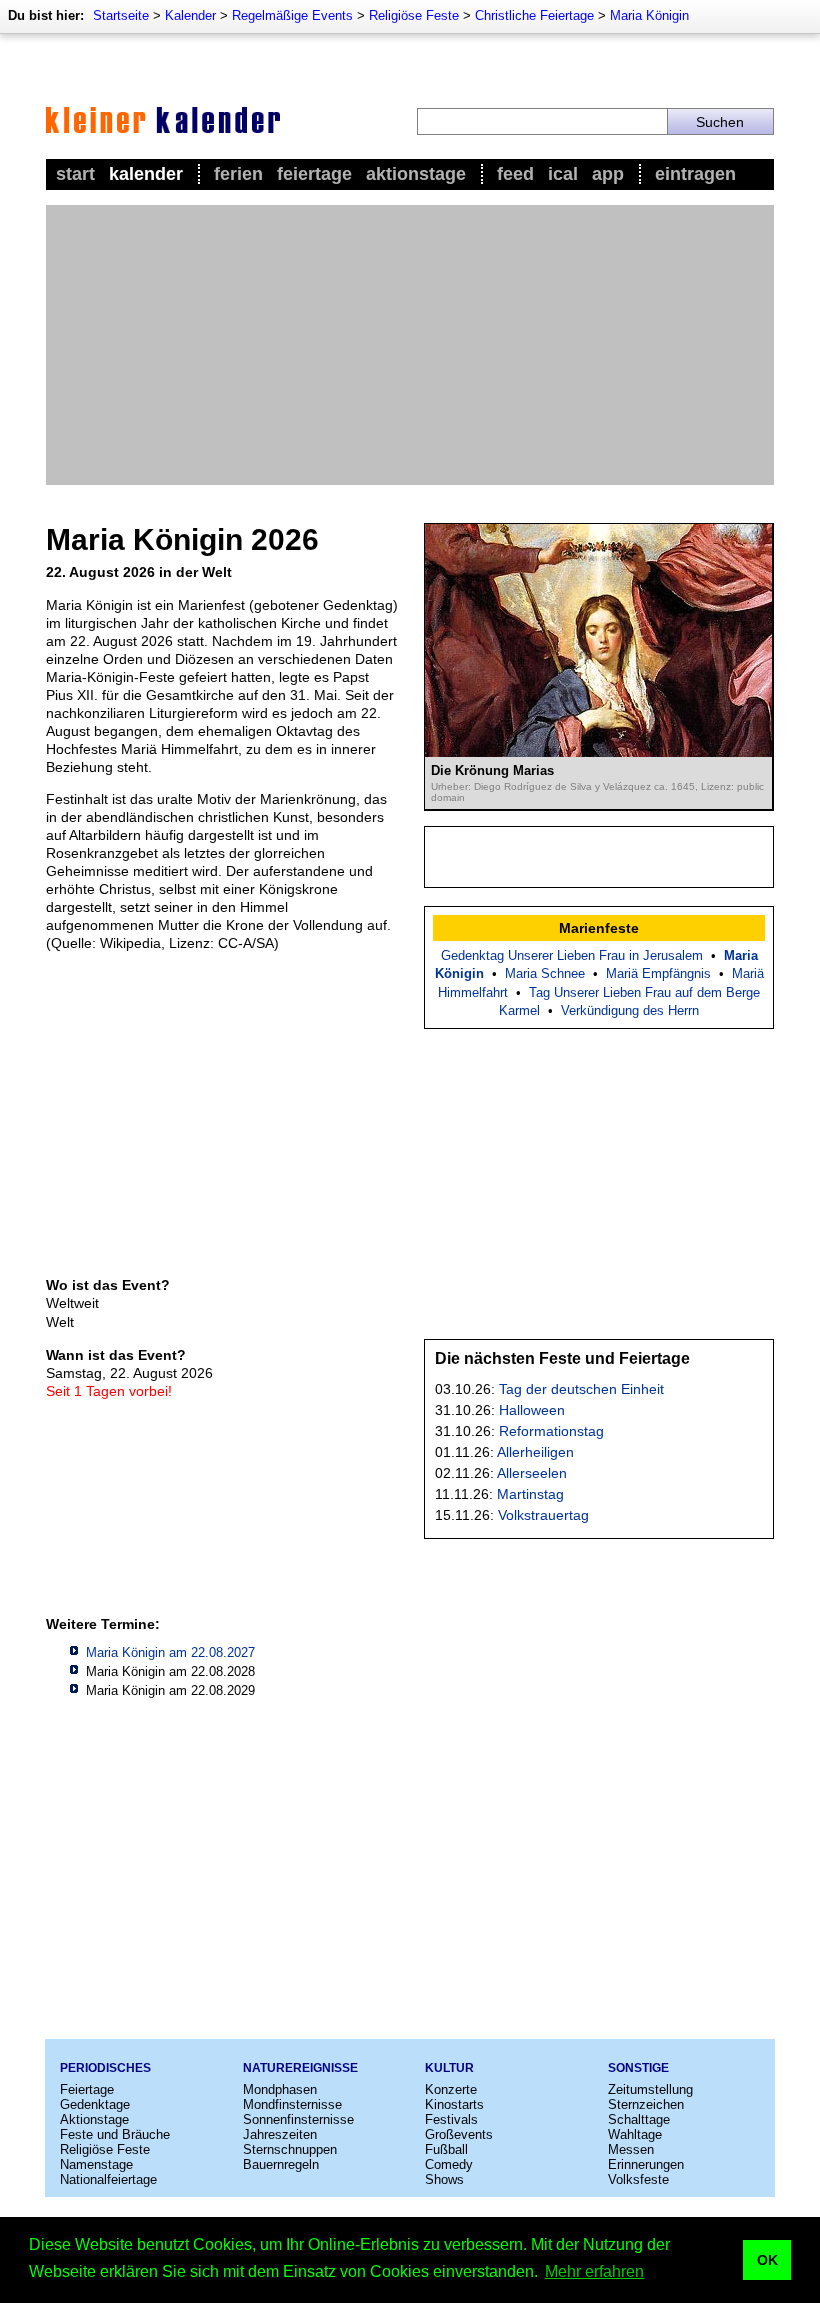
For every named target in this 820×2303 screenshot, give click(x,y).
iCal (563, 174)
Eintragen (695, 174)
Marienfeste (599, 928)
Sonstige (638, 2068)
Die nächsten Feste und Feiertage (562, 1358)
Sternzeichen (646, 2104)
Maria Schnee (545, 973)
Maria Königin (649, 15)
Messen (631, 2149)
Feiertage (314, 174)
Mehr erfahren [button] (594, 2271)
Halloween (532, 1410)
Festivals (451, 2119)
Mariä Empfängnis (658, 973)
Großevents (459, 2134)
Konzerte (451, 2089)
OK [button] (767, 2260)
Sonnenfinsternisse (298, 2119)
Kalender (190, 15)
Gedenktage (95, 2104)
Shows (444, 2179)
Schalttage (639, 2119)
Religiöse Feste (414, 15)
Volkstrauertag (543, 1515)
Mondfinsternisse (292, 2104)
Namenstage (96, 2164)
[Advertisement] (410, 345)
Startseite (121, 15)
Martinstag (530, 1494)
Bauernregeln (281, 2164)
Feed (515, 174)
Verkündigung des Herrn (630, 1010)
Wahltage (635, 2134)
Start (75, 174)
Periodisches (105, 2068)
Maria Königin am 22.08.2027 (170, 1652)
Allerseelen (532, 1473)
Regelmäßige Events (292, 15)
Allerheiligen (535, 1452)
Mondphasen (280, 2089)
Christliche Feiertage (534, 15)
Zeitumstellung (650, 2089)
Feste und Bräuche (115, 2134)
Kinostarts (454, 2104)
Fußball (446, 2149)
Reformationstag (551, 1431)
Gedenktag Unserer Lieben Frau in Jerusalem (572, 955)
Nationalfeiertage (108, 2179)
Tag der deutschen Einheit (581, 1389)
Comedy (449, 2164)
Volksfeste (638, 2179)
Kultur (449, 2068)
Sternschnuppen (290, 2149)
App (608, 174)
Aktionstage (416, 174)
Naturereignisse (300, 2068)
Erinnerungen (646, 2164)
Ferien (238, 174)
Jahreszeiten (280, 2134)
